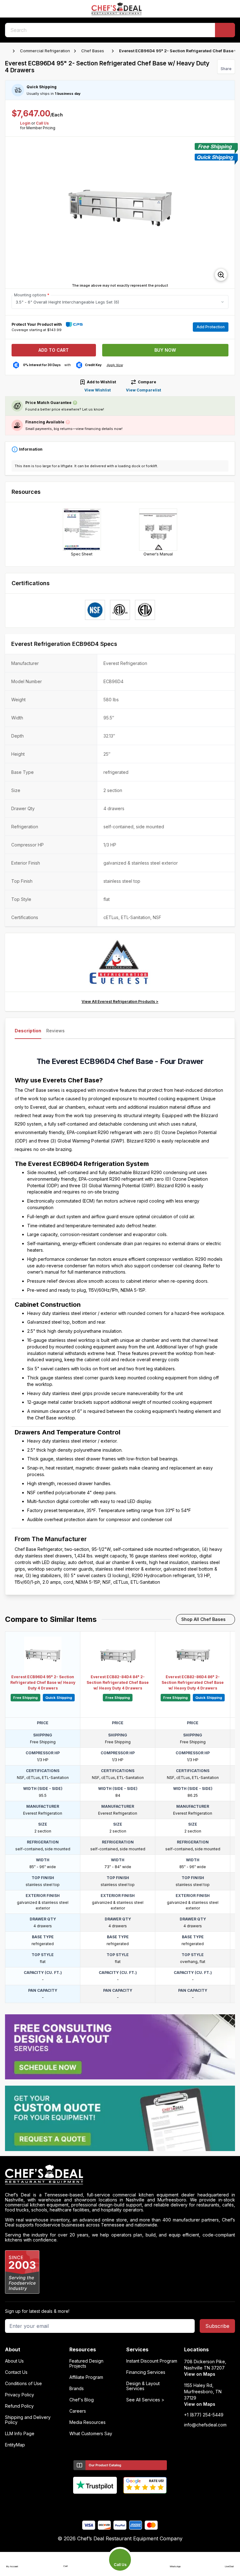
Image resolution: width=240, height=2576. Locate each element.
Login (25, 123)
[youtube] (108, 2504)
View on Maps (200, 2374)
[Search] (225, 30)
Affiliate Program (86, 2377)
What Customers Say (91, 2434)
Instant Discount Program (152, 2361)
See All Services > (145, 2400)
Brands (77, 2389)
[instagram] (145, 2504)
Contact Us (16, 2372)
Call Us (42, 123)
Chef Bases (93, 51)
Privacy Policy (20, 2395)
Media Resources (87, 2422)
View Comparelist (143, 390)
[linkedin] (132, 2504)
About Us (14, 2361)
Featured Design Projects (86, 2364)
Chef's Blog (82, 2400)
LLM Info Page (20, 2434)
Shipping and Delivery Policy (28, 2420)
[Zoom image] (221, 275)
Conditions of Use (23, 2384)
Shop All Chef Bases (203, 1619)
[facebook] (96, 2504)
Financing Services (146, 2372)
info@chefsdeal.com (205, 2425)
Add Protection (211, 327)
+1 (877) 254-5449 (204, 2415)
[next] (227, 213)
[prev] (13, 213)
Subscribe (217, 2326)
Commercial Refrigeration (45, 51)
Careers (78, 2411)
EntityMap (15, 2445)
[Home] (8, 51)
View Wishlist (97, 390)
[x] (120, 2504)
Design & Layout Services (143, 2386)
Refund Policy (19, 2406)
